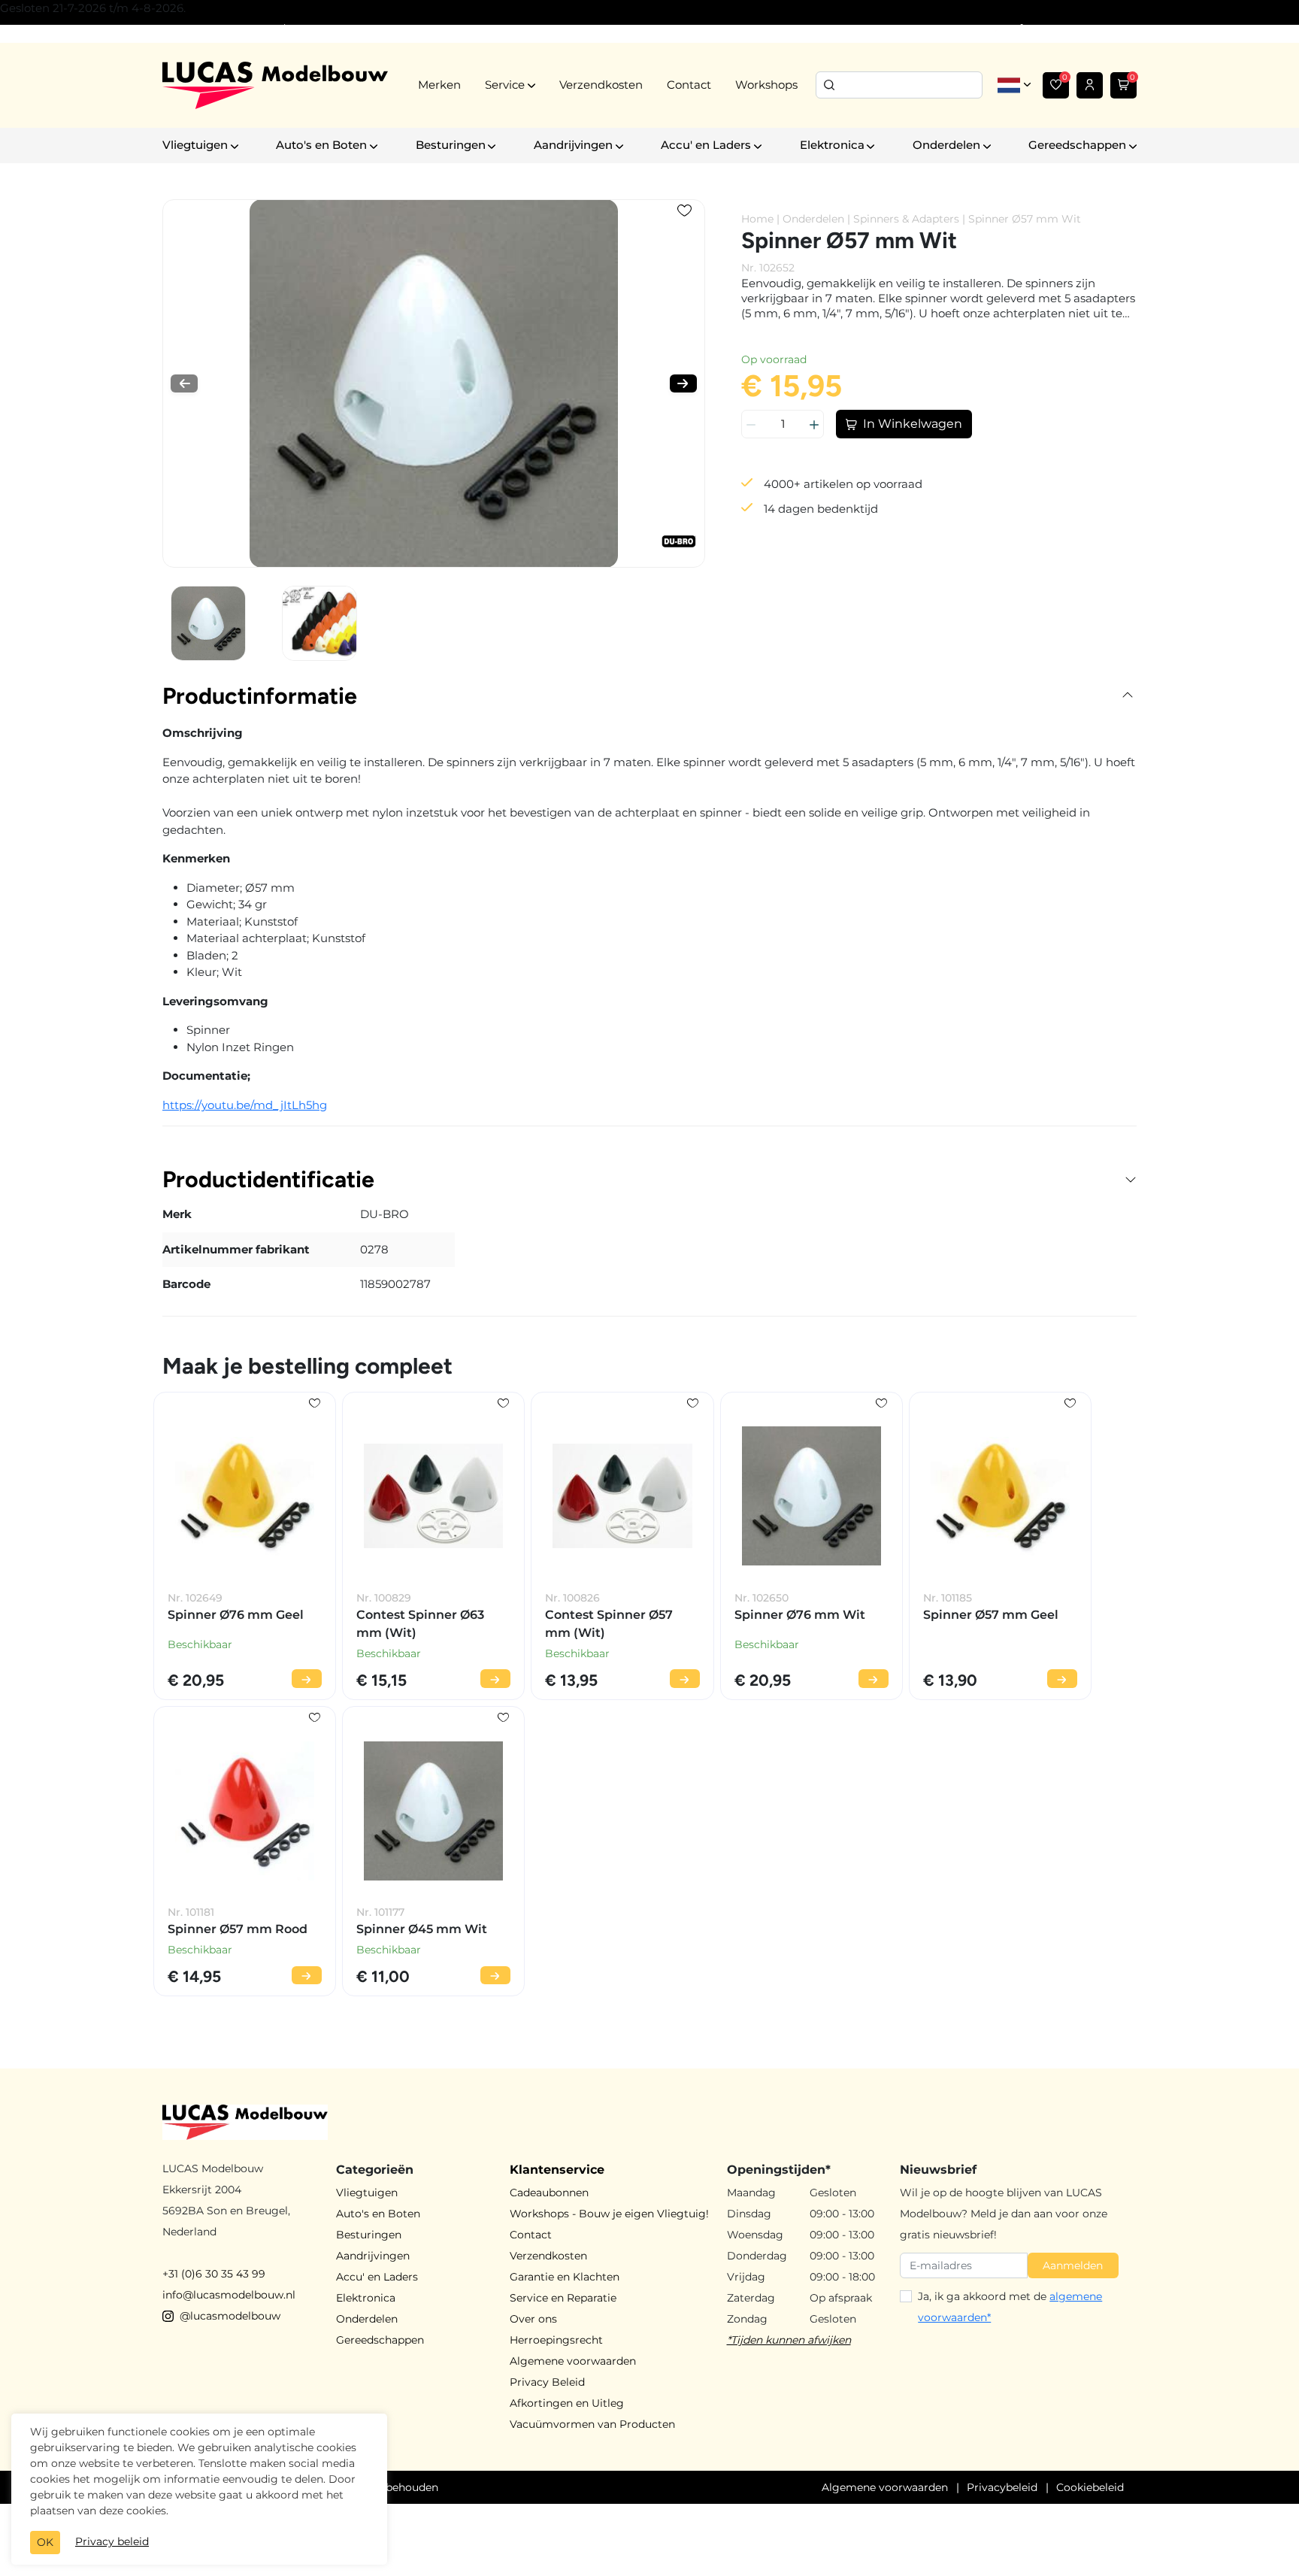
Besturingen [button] (451, 145)
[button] (184, 383)
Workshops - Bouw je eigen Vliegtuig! (609, 2214)
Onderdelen (813, 219)
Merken (439, 85)
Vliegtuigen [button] (195, 145)
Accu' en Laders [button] (706, 145)
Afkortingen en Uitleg (567, 2403)
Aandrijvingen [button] (573, 145)
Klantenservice (557, 2170)
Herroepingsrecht (556, 2340)
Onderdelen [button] (946, 145)
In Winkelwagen (913, 424)
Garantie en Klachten (565, 2277)
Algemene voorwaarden (573, 2361)
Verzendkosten (601, 85)
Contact (689, 85)
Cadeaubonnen (549, 2193)
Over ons (533, 2319)
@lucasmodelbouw (230, 2316)
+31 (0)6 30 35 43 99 (214, 2274)
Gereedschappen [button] (1077, 145)
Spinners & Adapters (906, 219)
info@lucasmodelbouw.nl (229, 2295)
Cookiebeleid (1090, 2487)
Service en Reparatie (563, 2298)
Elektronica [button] (832, 145)
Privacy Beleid (547, 2382)
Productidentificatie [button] (268, 1179)
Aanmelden (1073, 2265)
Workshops (766, 85)
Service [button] (505, 85)
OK (45, 2542)
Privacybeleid (1002, 2487)
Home (757, 219)
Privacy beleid (112, 2541)
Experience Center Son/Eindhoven (251, 29)
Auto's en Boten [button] (321, 145)
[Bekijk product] (307, 1679)
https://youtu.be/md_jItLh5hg (245, 1105)
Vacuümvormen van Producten (592, 2424)
